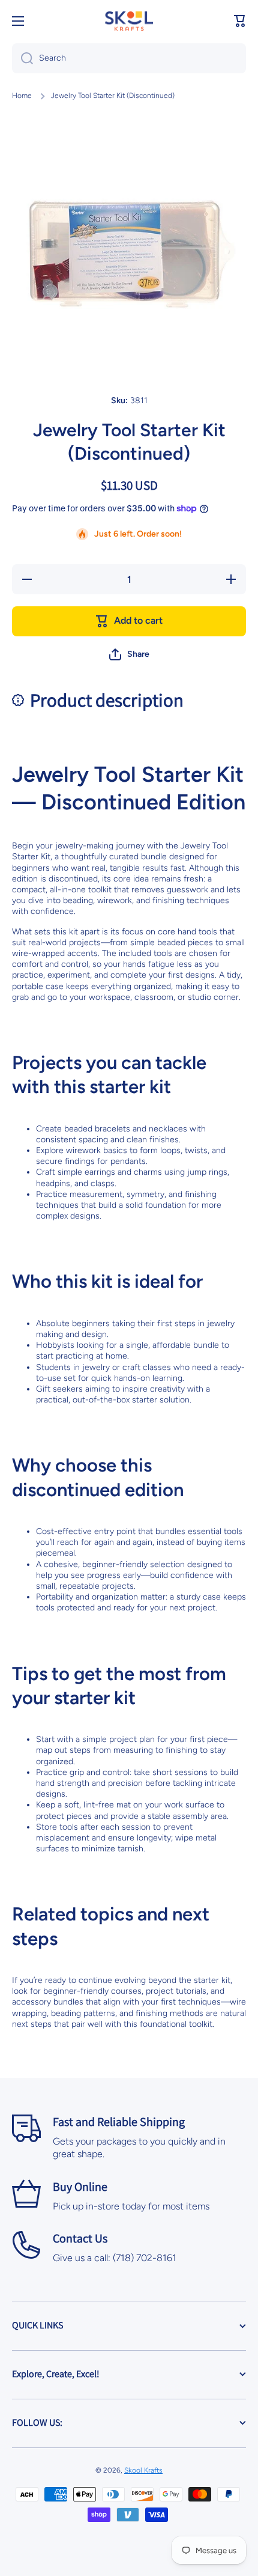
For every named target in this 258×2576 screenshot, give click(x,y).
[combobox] (129, 58)
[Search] (22, 58)
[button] (240, 21)
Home (22, 96)
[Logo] (129, 21)
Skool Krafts (143, 2470)
